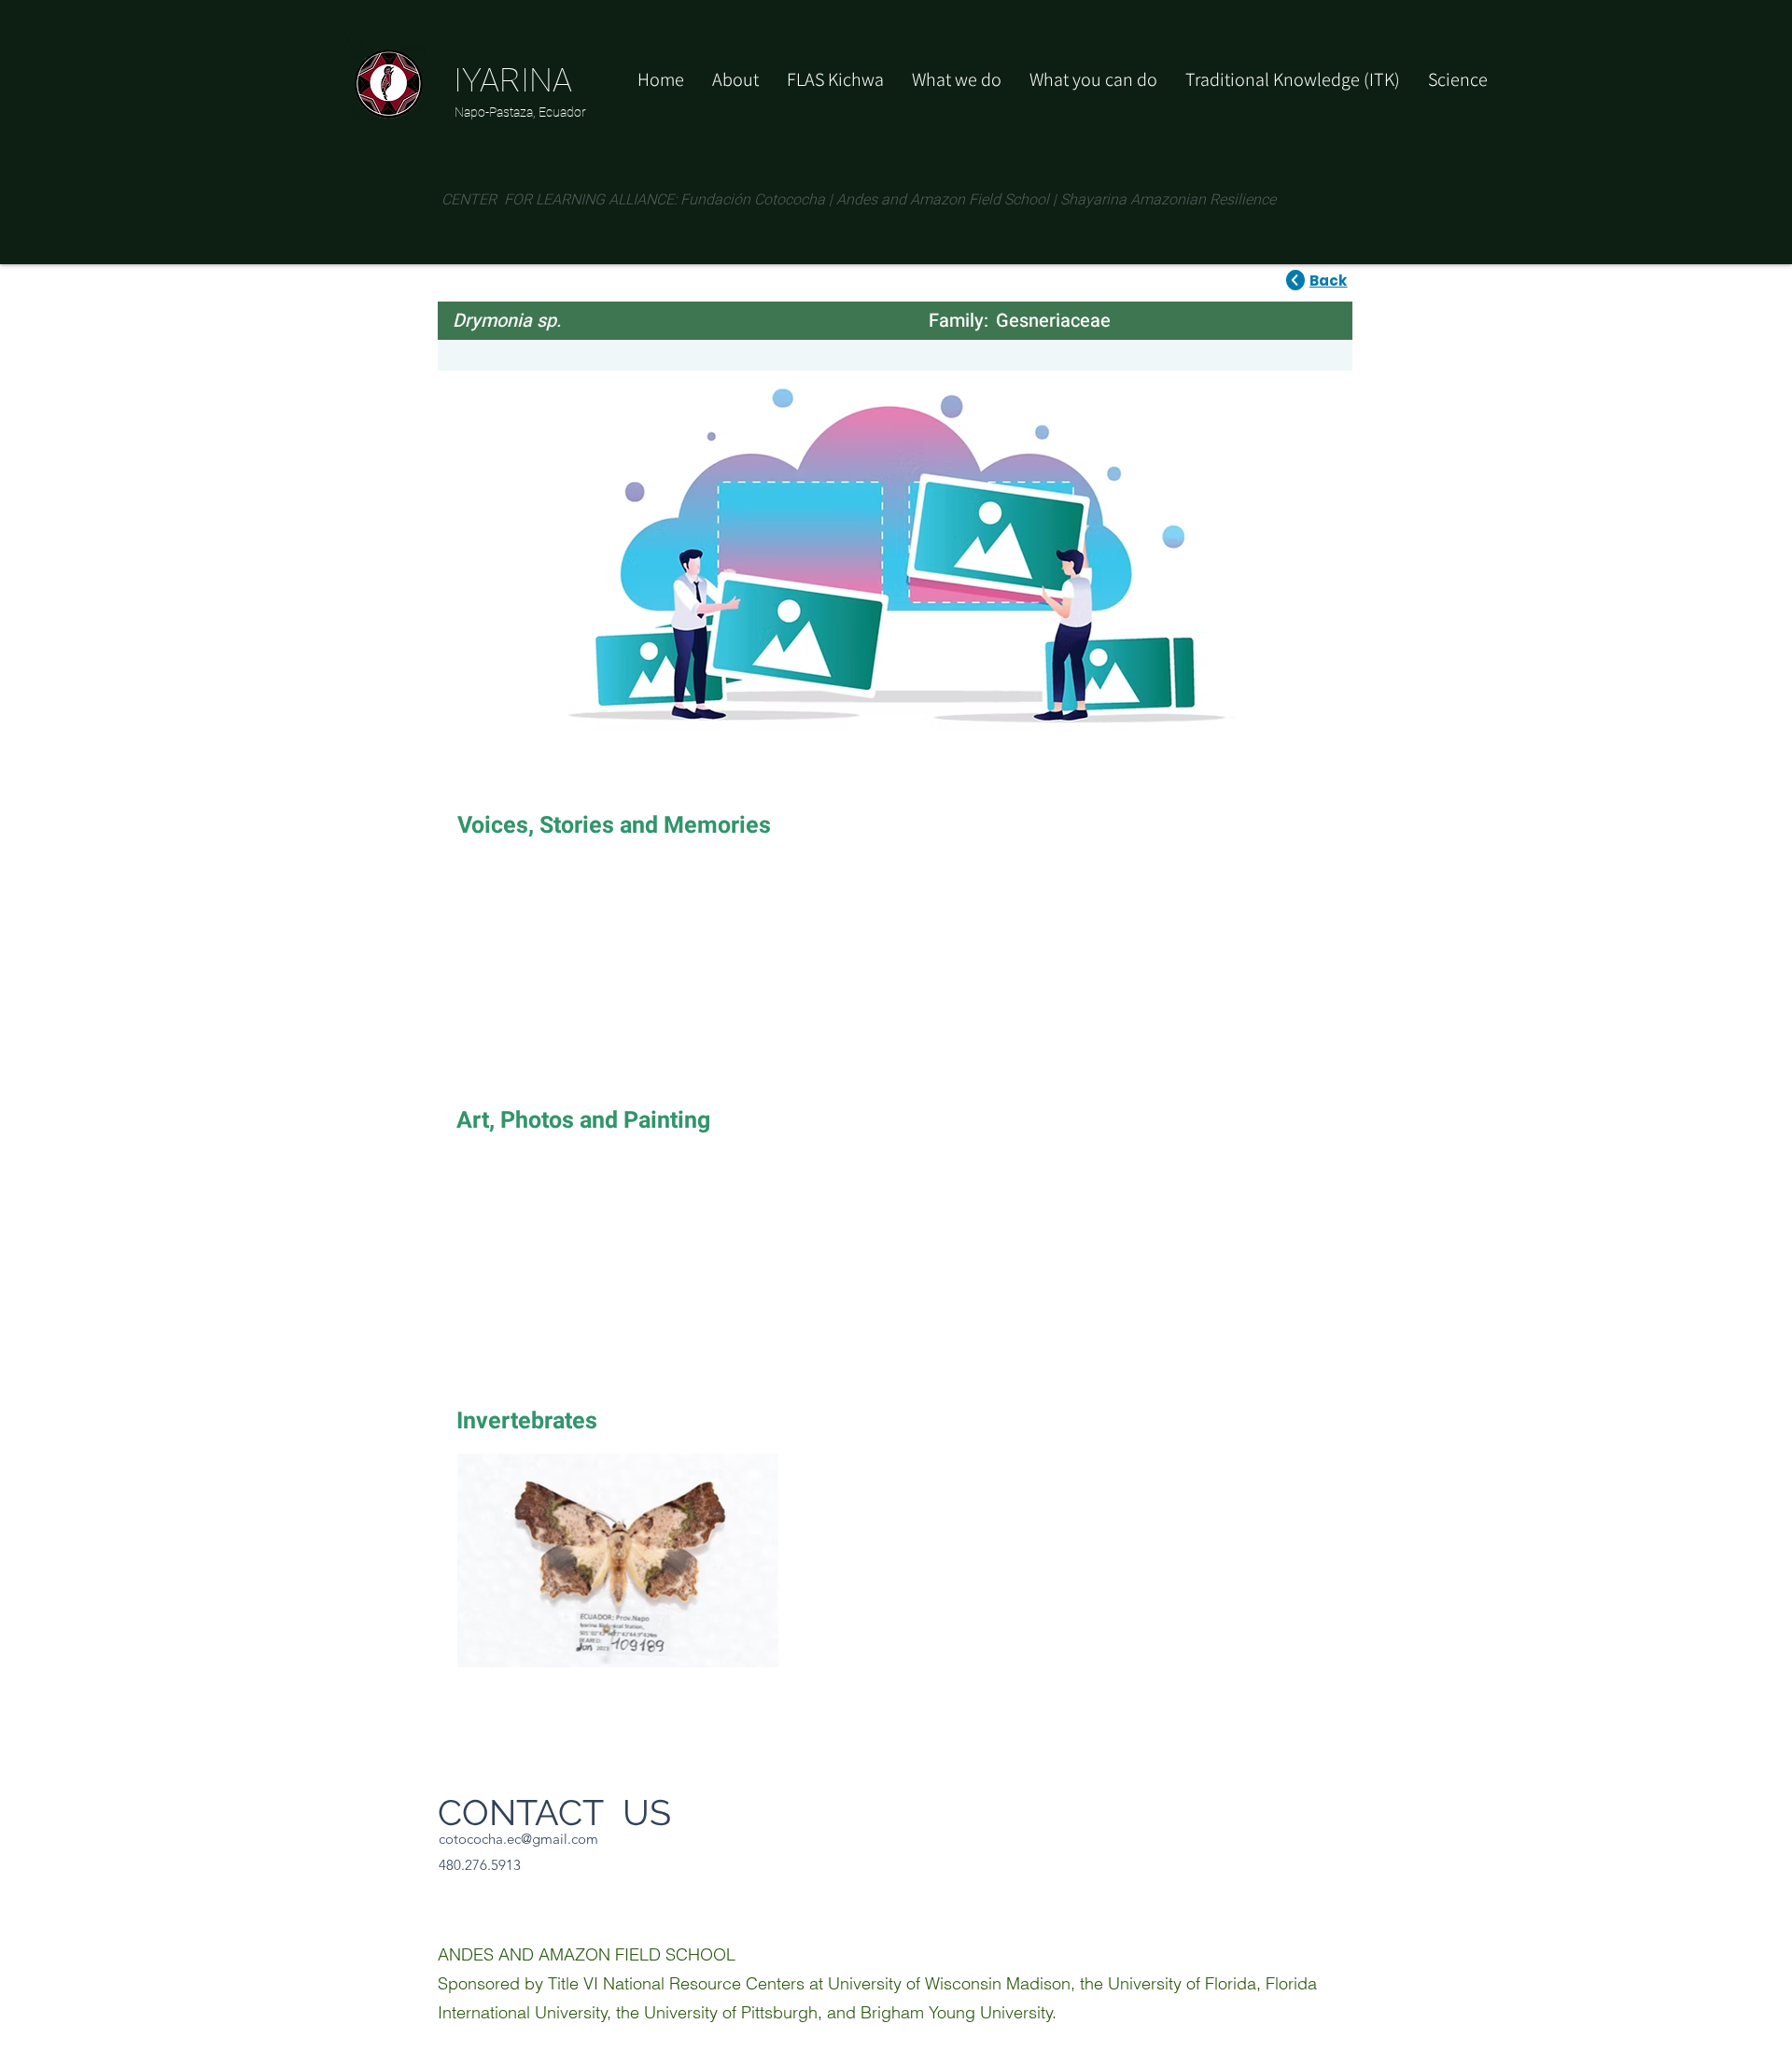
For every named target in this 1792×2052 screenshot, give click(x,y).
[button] (1093, 79)
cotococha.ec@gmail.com (518, 1839)
